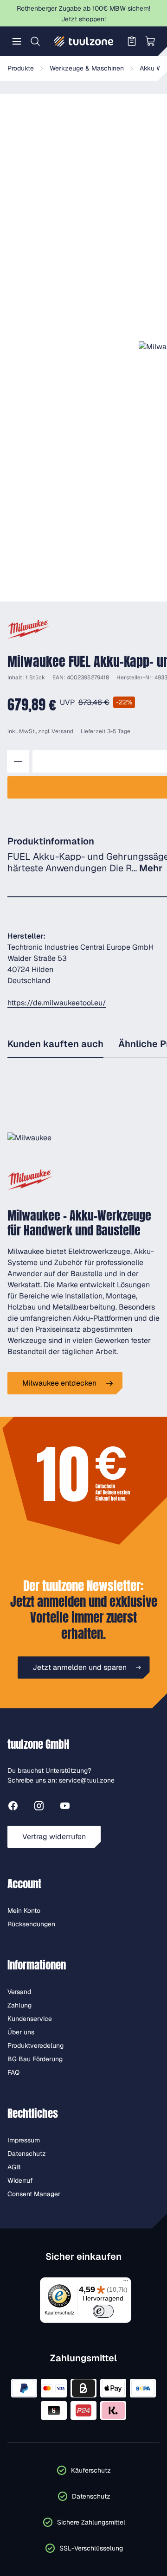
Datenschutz (27, 2154)
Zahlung (19, 2005)
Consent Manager (34, 2194)
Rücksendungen (31, 1924)
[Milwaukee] (29, 629)
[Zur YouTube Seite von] (65, 1807)
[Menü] (17, 41)
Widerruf (20, 2180)
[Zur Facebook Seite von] (13, 1807)
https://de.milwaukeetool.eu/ (57, 1003)
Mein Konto (24, 1911)
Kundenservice (30, 2019)
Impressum (24, 2140)
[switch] (103, 2311)
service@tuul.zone (87, 1780)
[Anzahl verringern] (18, 761)
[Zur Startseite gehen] (83, 41)
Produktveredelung (35, 2045)
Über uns (21, 2032)
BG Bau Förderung (35, 2059)
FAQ (13, 2072)
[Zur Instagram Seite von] (39, 1807)
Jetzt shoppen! (83, 19)
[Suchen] (35, 41)
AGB (14, 2167)
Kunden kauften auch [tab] (55, 1044)
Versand (62, 731)
